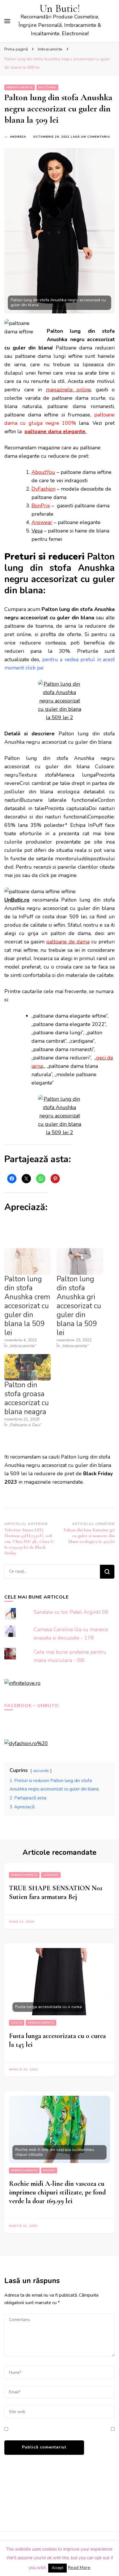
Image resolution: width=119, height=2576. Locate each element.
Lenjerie (51, 1875)
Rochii (49, 2171)
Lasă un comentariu (90, 137)
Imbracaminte (20, 87)
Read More (79, 2568)
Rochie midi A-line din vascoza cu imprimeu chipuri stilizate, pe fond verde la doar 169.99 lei (57, 2192)
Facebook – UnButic (32, 1706)
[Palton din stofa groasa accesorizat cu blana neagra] (28, 1367)
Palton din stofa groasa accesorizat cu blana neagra (27, 1398)
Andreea (18, 137)
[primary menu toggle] (7, 21)
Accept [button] (57, 2568)
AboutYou (43, 472)
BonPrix (41, 506)
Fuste (17, 2023)
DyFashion (43, 489)
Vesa (37, 531)
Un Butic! (60, 9)
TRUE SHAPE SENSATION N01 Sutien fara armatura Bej (56, 1892)
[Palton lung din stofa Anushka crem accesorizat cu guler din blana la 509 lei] (28, 1261)
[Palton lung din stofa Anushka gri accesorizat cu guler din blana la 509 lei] (80, 1261)
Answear (42, 522)
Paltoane (47, 87)
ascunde (41, 1771)
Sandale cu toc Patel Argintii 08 (71, 1612)
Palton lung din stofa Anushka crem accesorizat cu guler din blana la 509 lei (27, 1306)
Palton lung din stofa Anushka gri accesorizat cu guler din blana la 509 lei (79, 1306)
